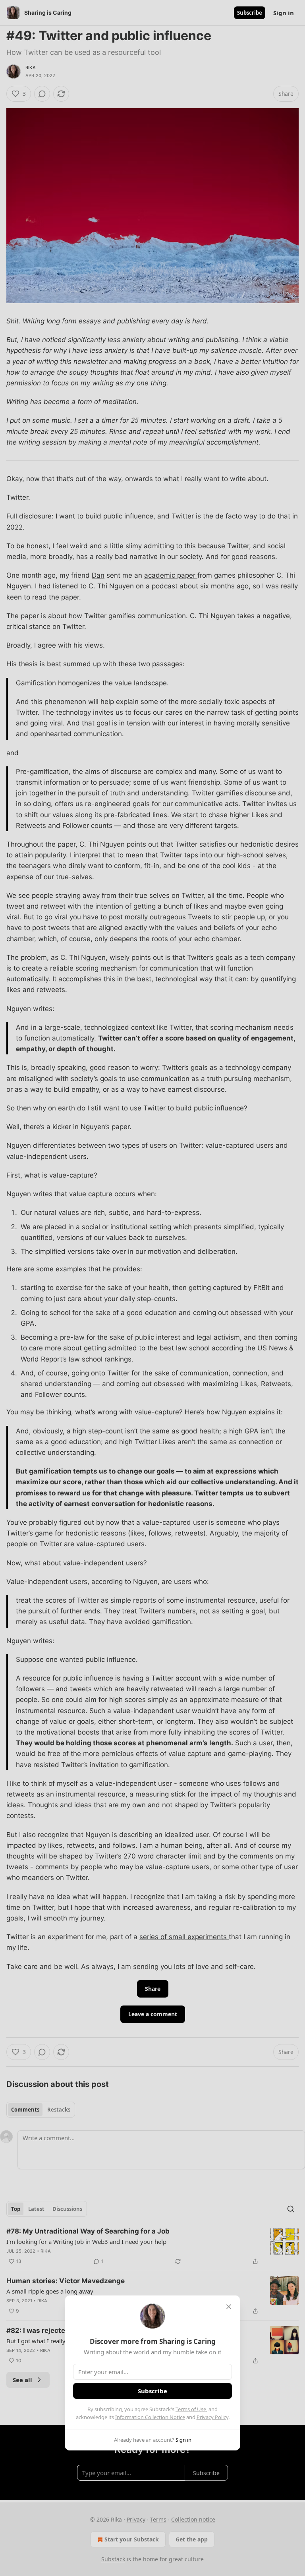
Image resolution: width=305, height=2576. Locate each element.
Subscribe (152, 2391)
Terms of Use (191, 2409)
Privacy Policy (212, 2417)
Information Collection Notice (150, 2417)
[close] (229, 2307)
